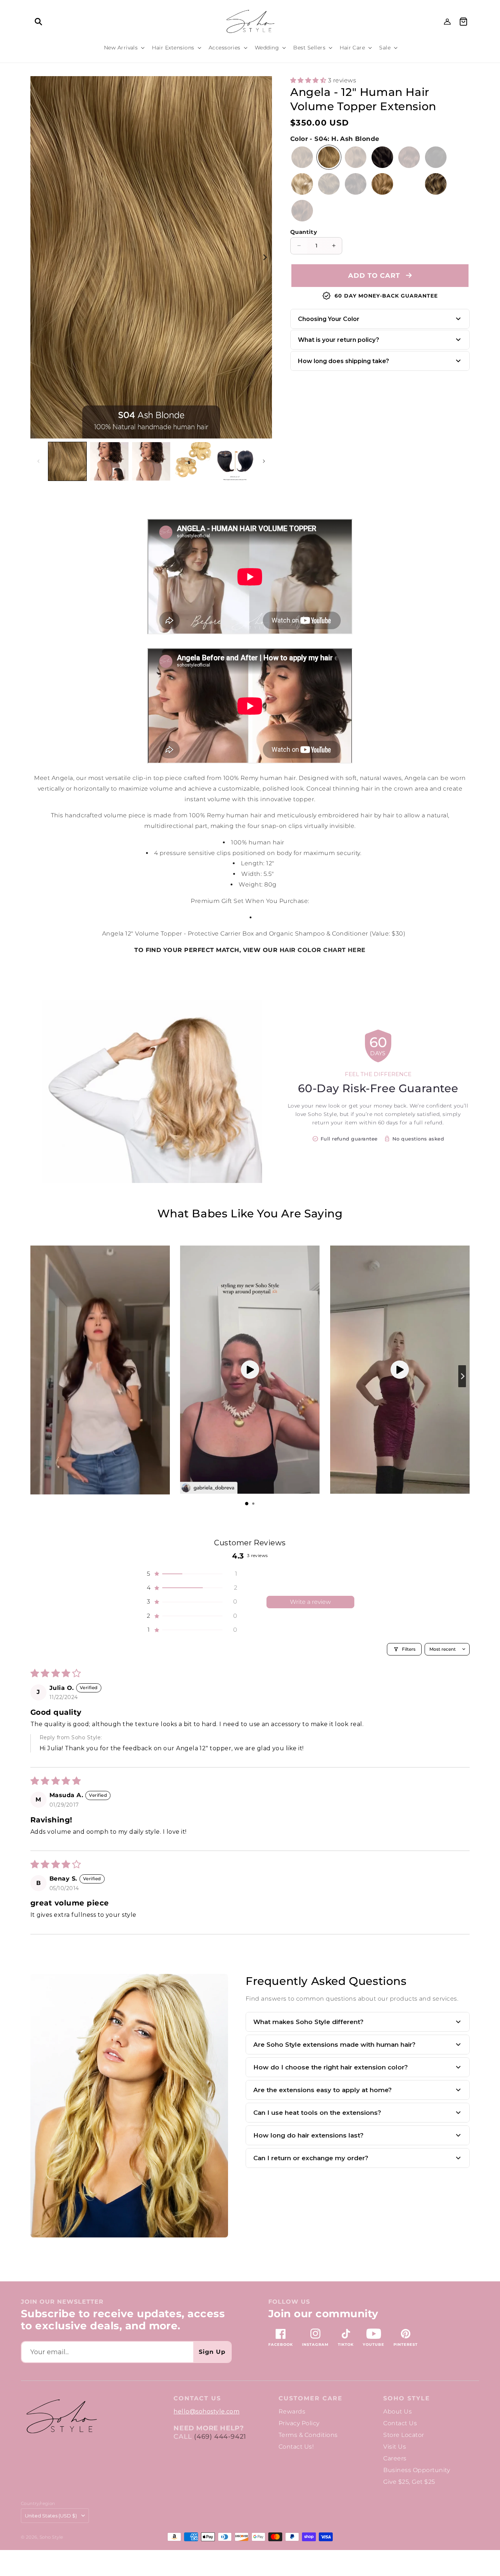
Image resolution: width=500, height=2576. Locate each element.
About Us (398, 2411)
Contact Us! (296, 2447)
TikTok (346, 2344)
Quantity (304, 232)
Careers (395, 2458)
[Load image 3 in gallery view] (151, 461)
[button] (38, 22)
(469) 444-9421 (220, 2437)
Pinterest (406, 2344)
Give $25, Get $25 (409, 2482)
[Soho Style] (61, 2417)
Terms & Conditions (308, 2435)
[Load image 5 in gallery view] (235, 461)
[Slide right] (264, 257)
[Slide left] (38, 461)
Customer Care (311, 2398)
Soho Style (407, 2398)
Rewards (292, 2411)
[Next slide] (462, 1376)
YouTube (374, 2344)
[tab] (247, 1504)
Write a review (310, 1602)
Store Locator (404, 2435)
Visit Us (395, 2447)
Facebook (281, 2344)
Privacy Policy (299, 2423)
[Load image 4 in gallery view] (193, 461)
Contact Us (400, 2423)
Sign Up (212, 2352)
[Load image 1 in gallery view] (67, 461)
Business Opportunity (417, 2470)
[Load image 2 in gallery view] (109, 461)
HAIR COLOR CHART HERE (323, 950)
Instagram (315, 2344)
